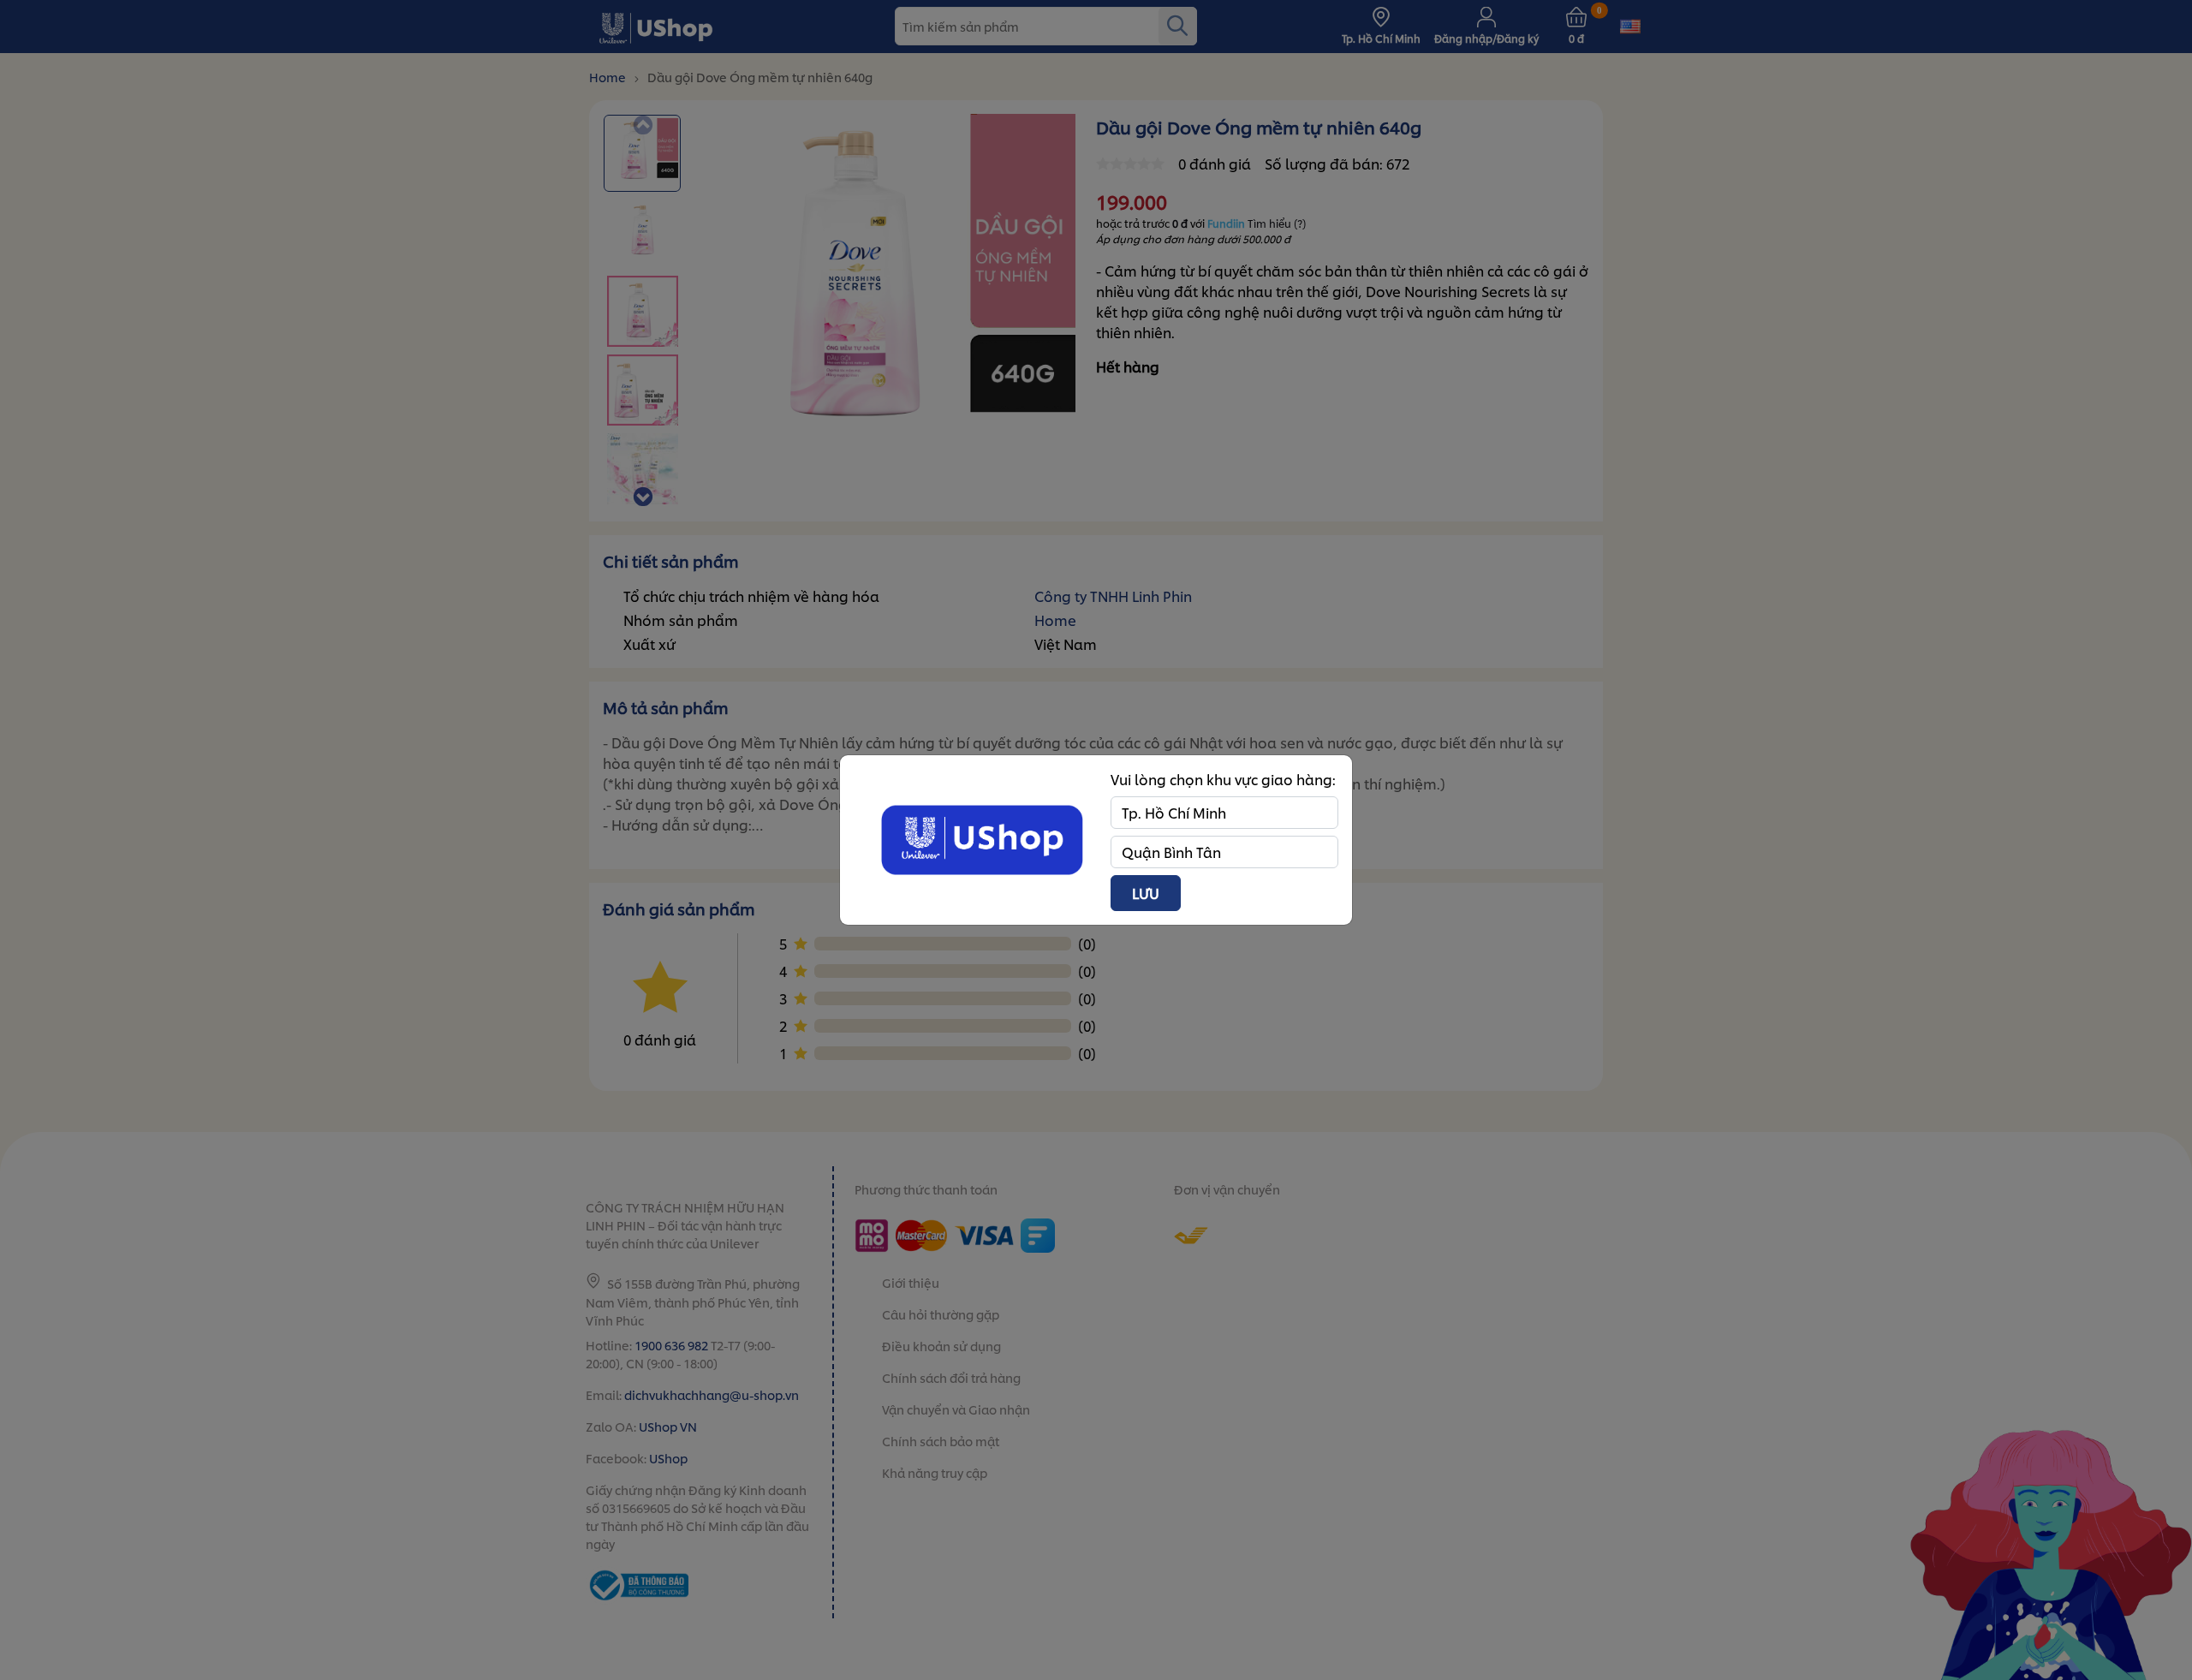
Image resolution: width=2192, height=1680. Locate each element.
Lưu (1146, 893)
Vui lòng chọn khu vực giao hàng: (1223, 779)
